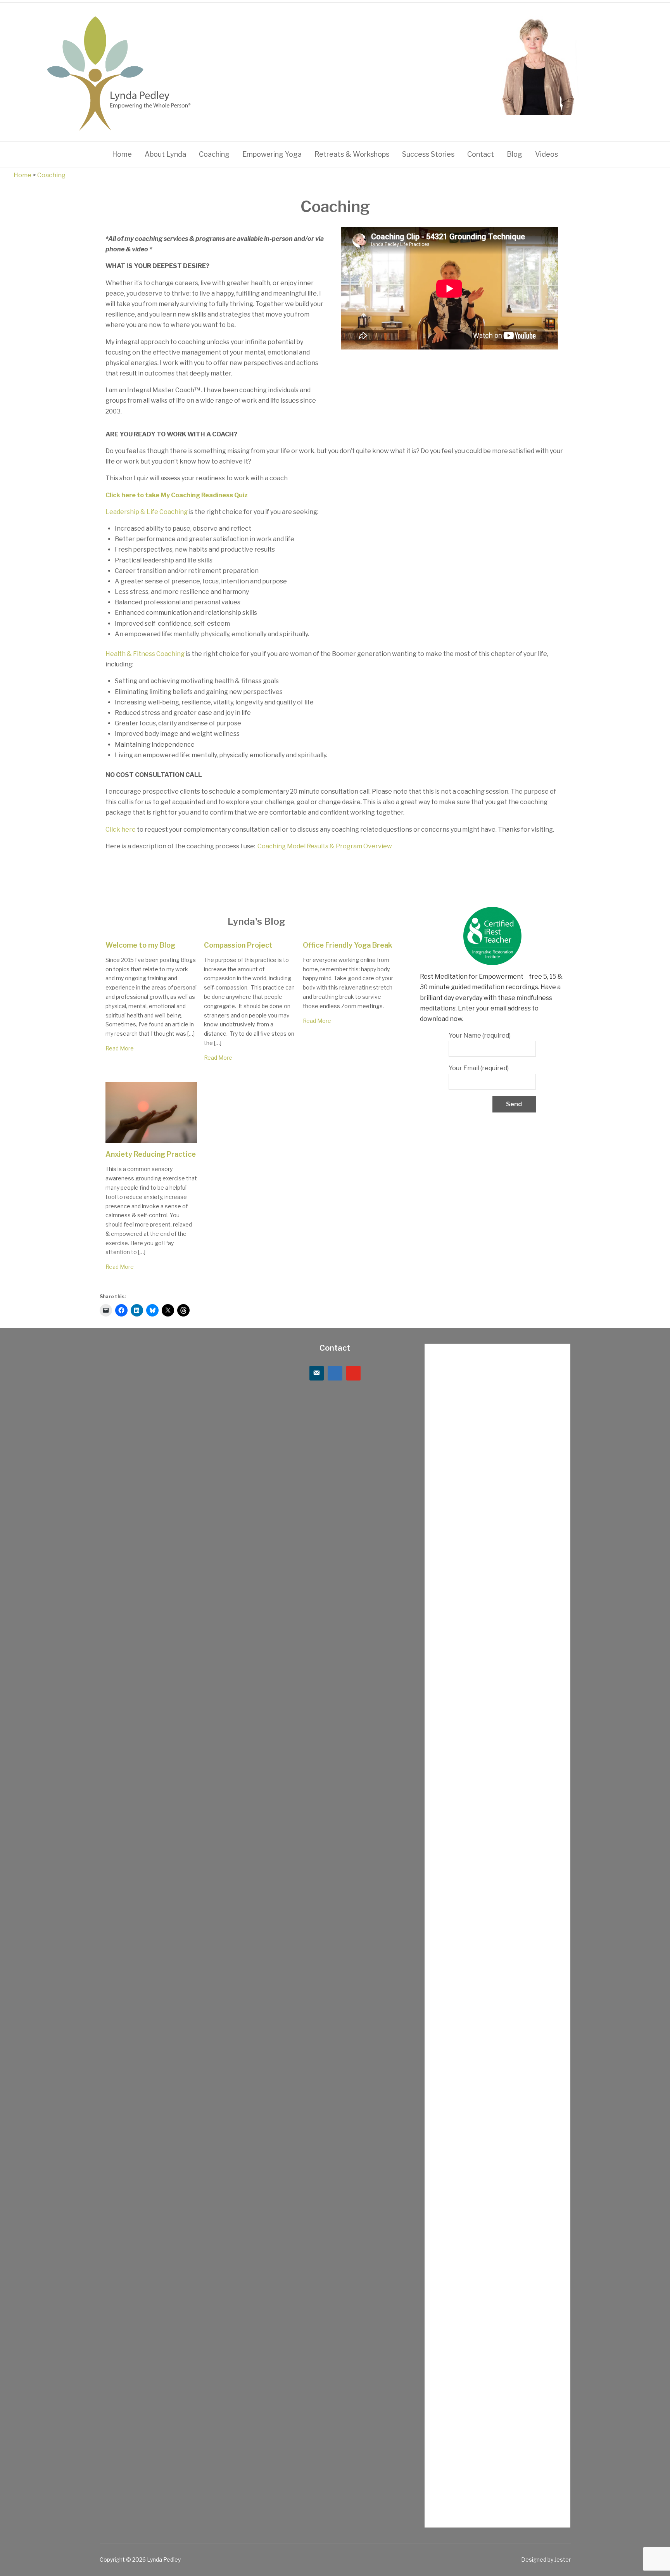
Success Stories (428, 154)
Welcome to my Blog (140, 945)
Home (122, 154)
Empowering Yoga (272, 154)
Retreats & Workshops (352, 154)
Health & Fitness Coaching (145, 654)
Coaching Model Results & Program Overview (324, 846)
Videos (547, 154)
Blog (515, 154)
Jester (563, 2560)
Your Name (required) (480, 1035)
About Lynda (165, 154)
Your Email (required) (479, 1068)
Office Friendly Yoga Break (348, 945)
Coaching (214, 154)
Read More (120, 1048)
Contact (481, 154)
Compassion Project (238, 945)
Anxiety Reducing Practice (151, 1154)
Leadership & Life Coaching (147, 512)
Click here (121, 830)
